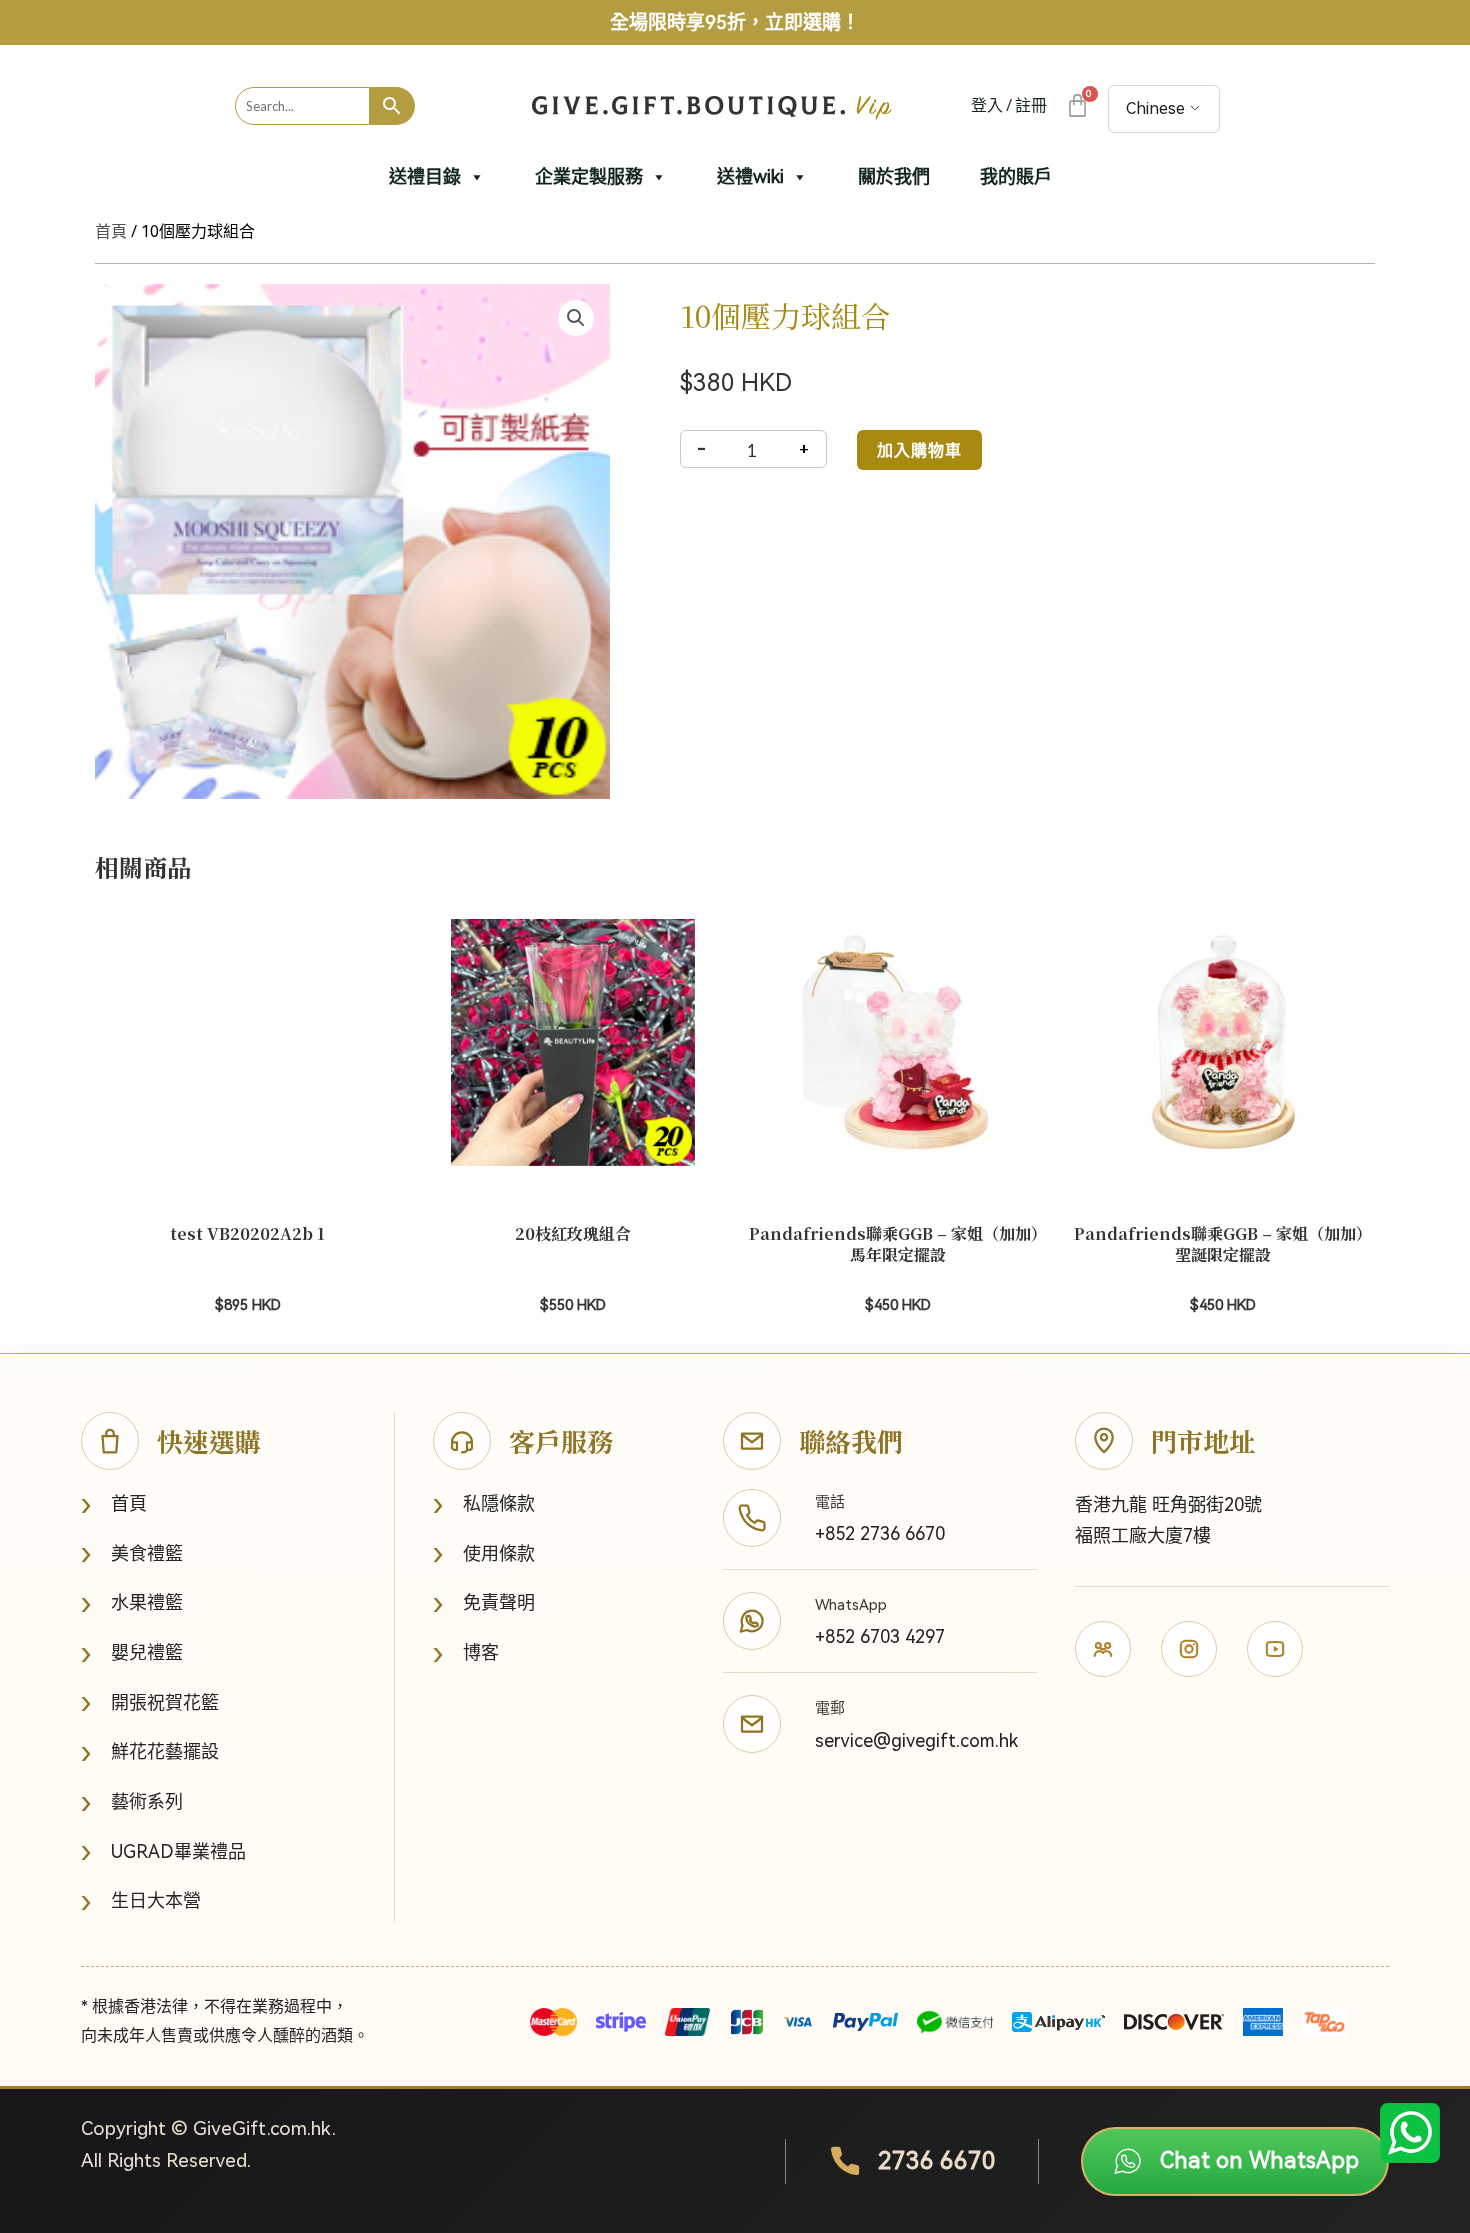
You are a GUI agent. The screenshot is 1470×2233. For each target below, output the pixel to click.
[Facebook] (1103, 1649)
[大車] (1076, 105)
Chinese (1155, 108)
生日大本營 (141, 1901)
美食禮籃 (132, 1553)
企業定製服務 (589, 176)
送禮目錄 (425, 176)
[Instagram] (1189, 1649)
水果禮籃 (132, 1603)
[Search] (392, 106)
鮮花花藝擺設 (150, 1752)
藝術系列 (132, 1802)
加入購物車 (919, 449)
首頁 (111, 231)
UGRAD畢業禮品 (163, 1851)
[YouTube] (1275, 1649)
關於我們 (894, 176)
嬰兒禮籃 (132, 1653)
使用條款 (484, 1553)
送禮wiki (750, 176)
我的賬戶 (1016, 176)
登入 (987, 105)
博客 (466, 1653)
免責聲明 (484, 1603)
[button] (576, 318)
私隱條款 (484, 1504)
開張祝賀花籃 (150, 1702)
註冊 (1031, 105)
